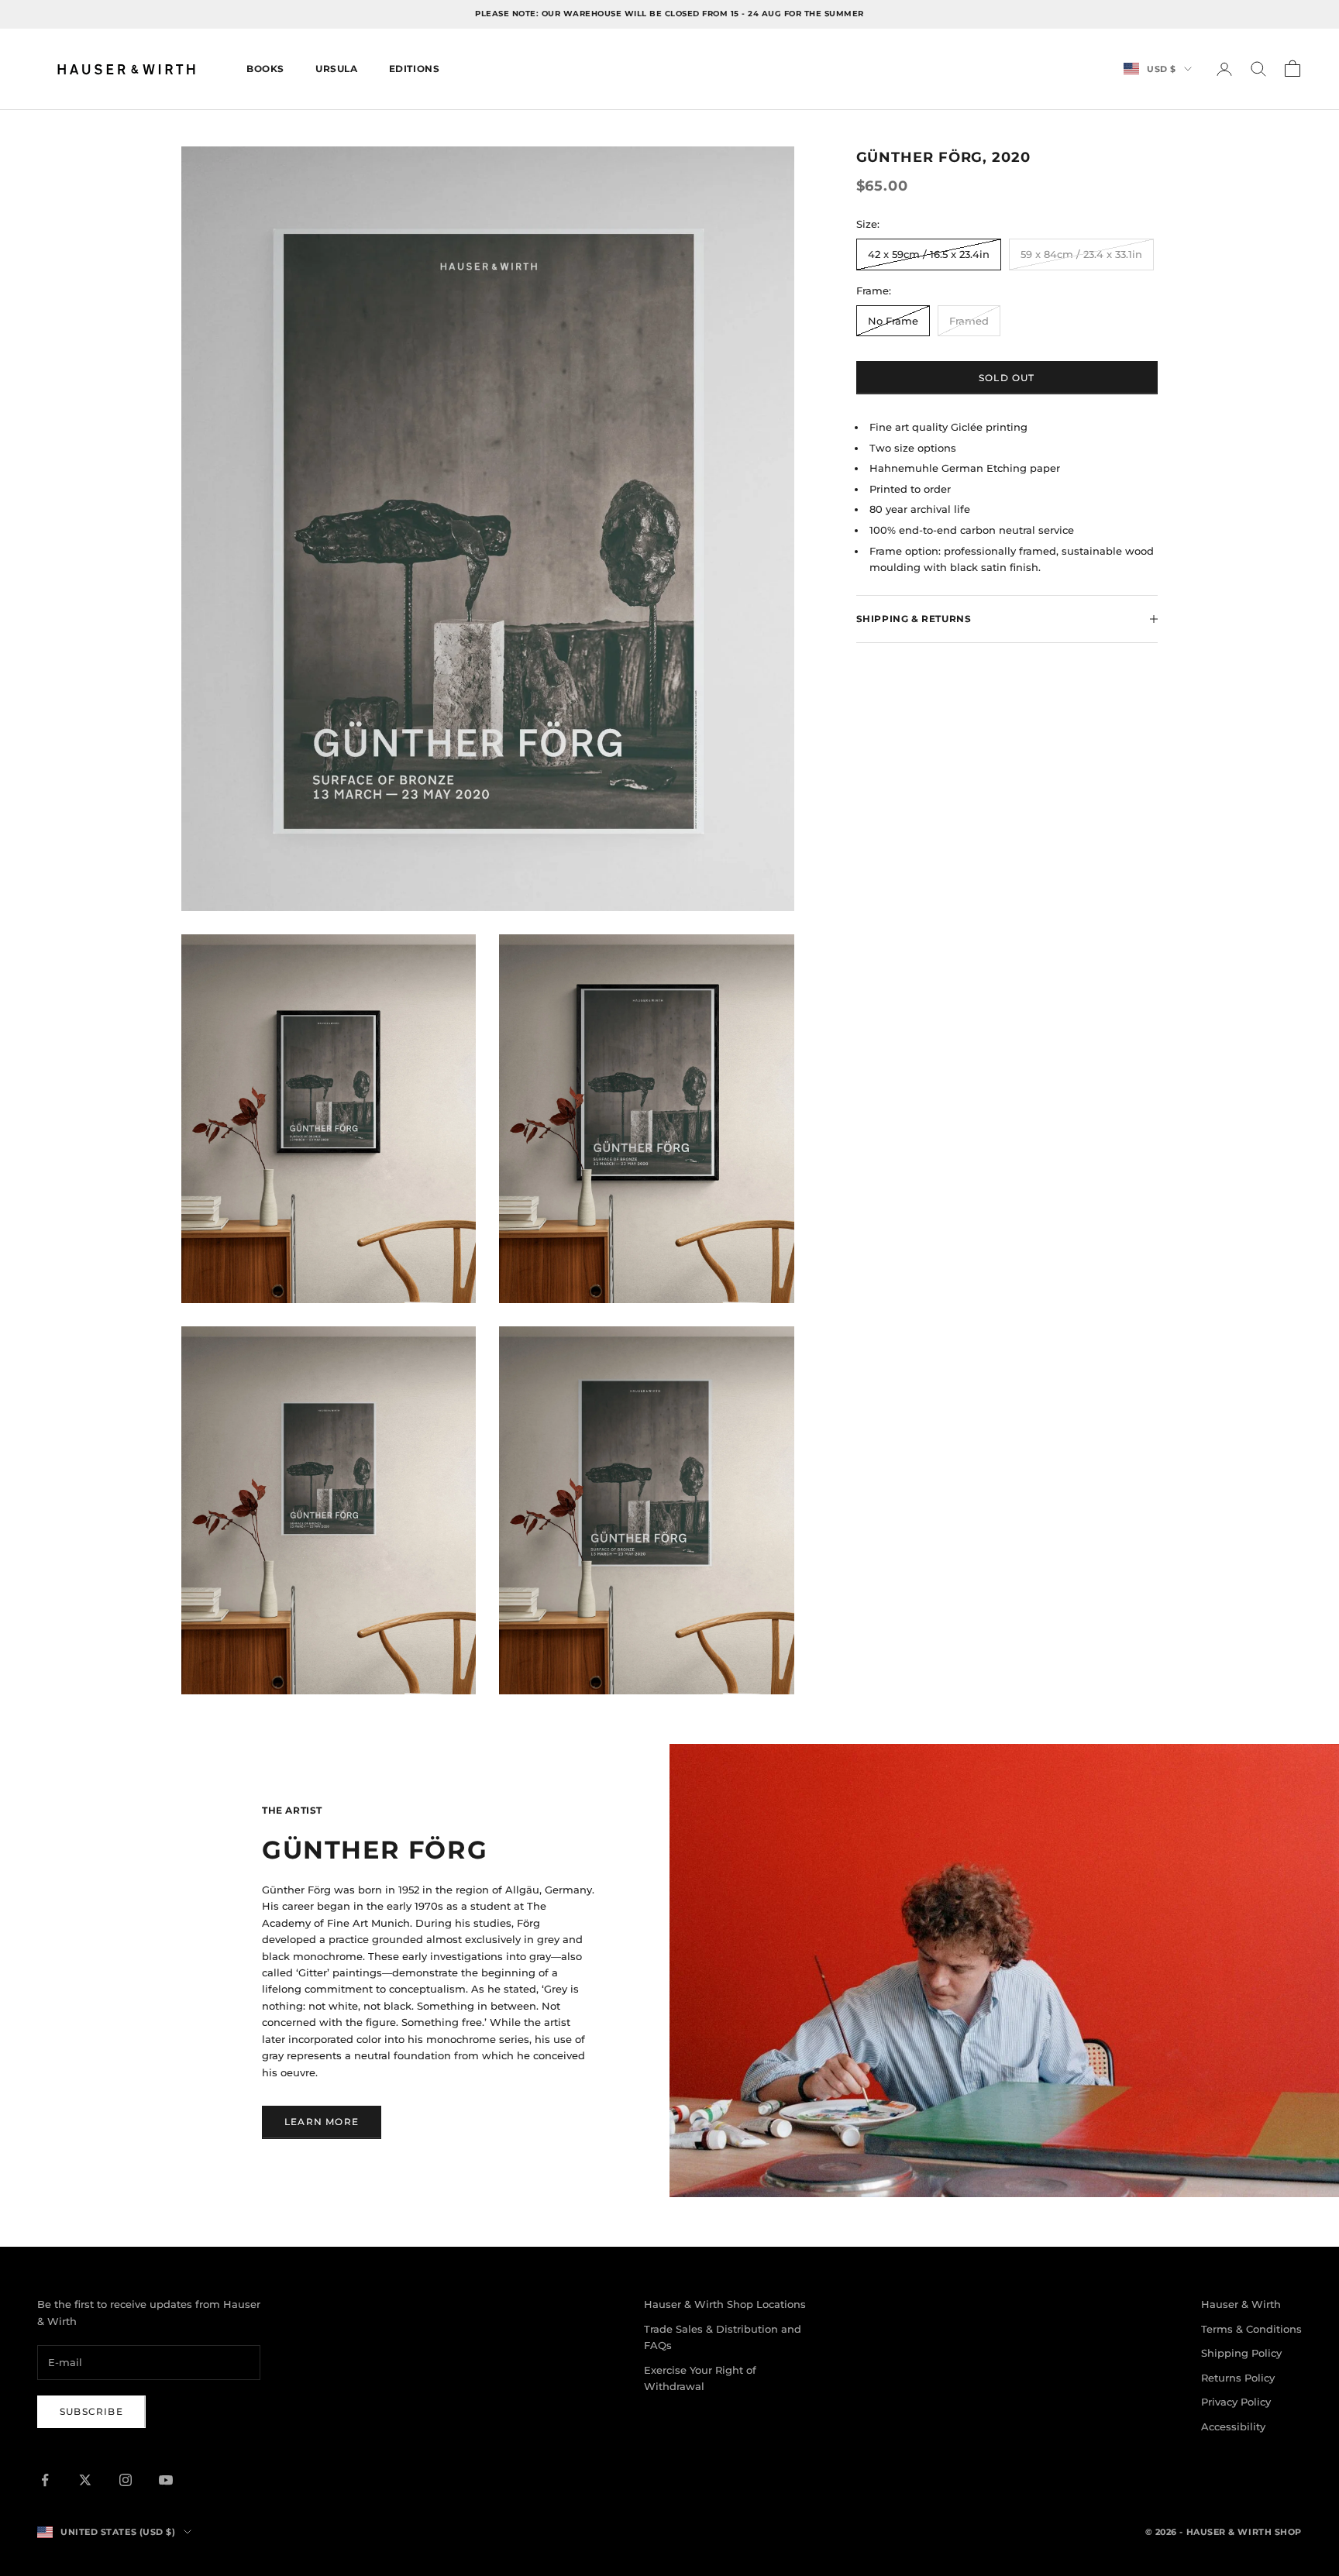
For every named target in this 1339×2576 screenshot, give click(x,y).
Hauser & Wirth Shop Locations (725, 2304)
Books (265, 69)
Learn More (322, 2122)
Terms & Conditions (1251, 2329)
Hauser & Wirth (1241, 2304)
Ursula (337, 69)
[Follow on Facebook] (45, 2480)
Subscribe (91, 2411)
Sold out (1007, 378)
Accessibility (1233, 2426)
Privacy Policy (1236, 2402)
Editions (415, 69)
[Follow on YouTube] (166, 2480)
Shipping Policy (1241, 2353)
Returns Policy (1238, 2378)
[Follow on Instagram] (126, 2480)
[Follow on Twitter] (85, 2480)
